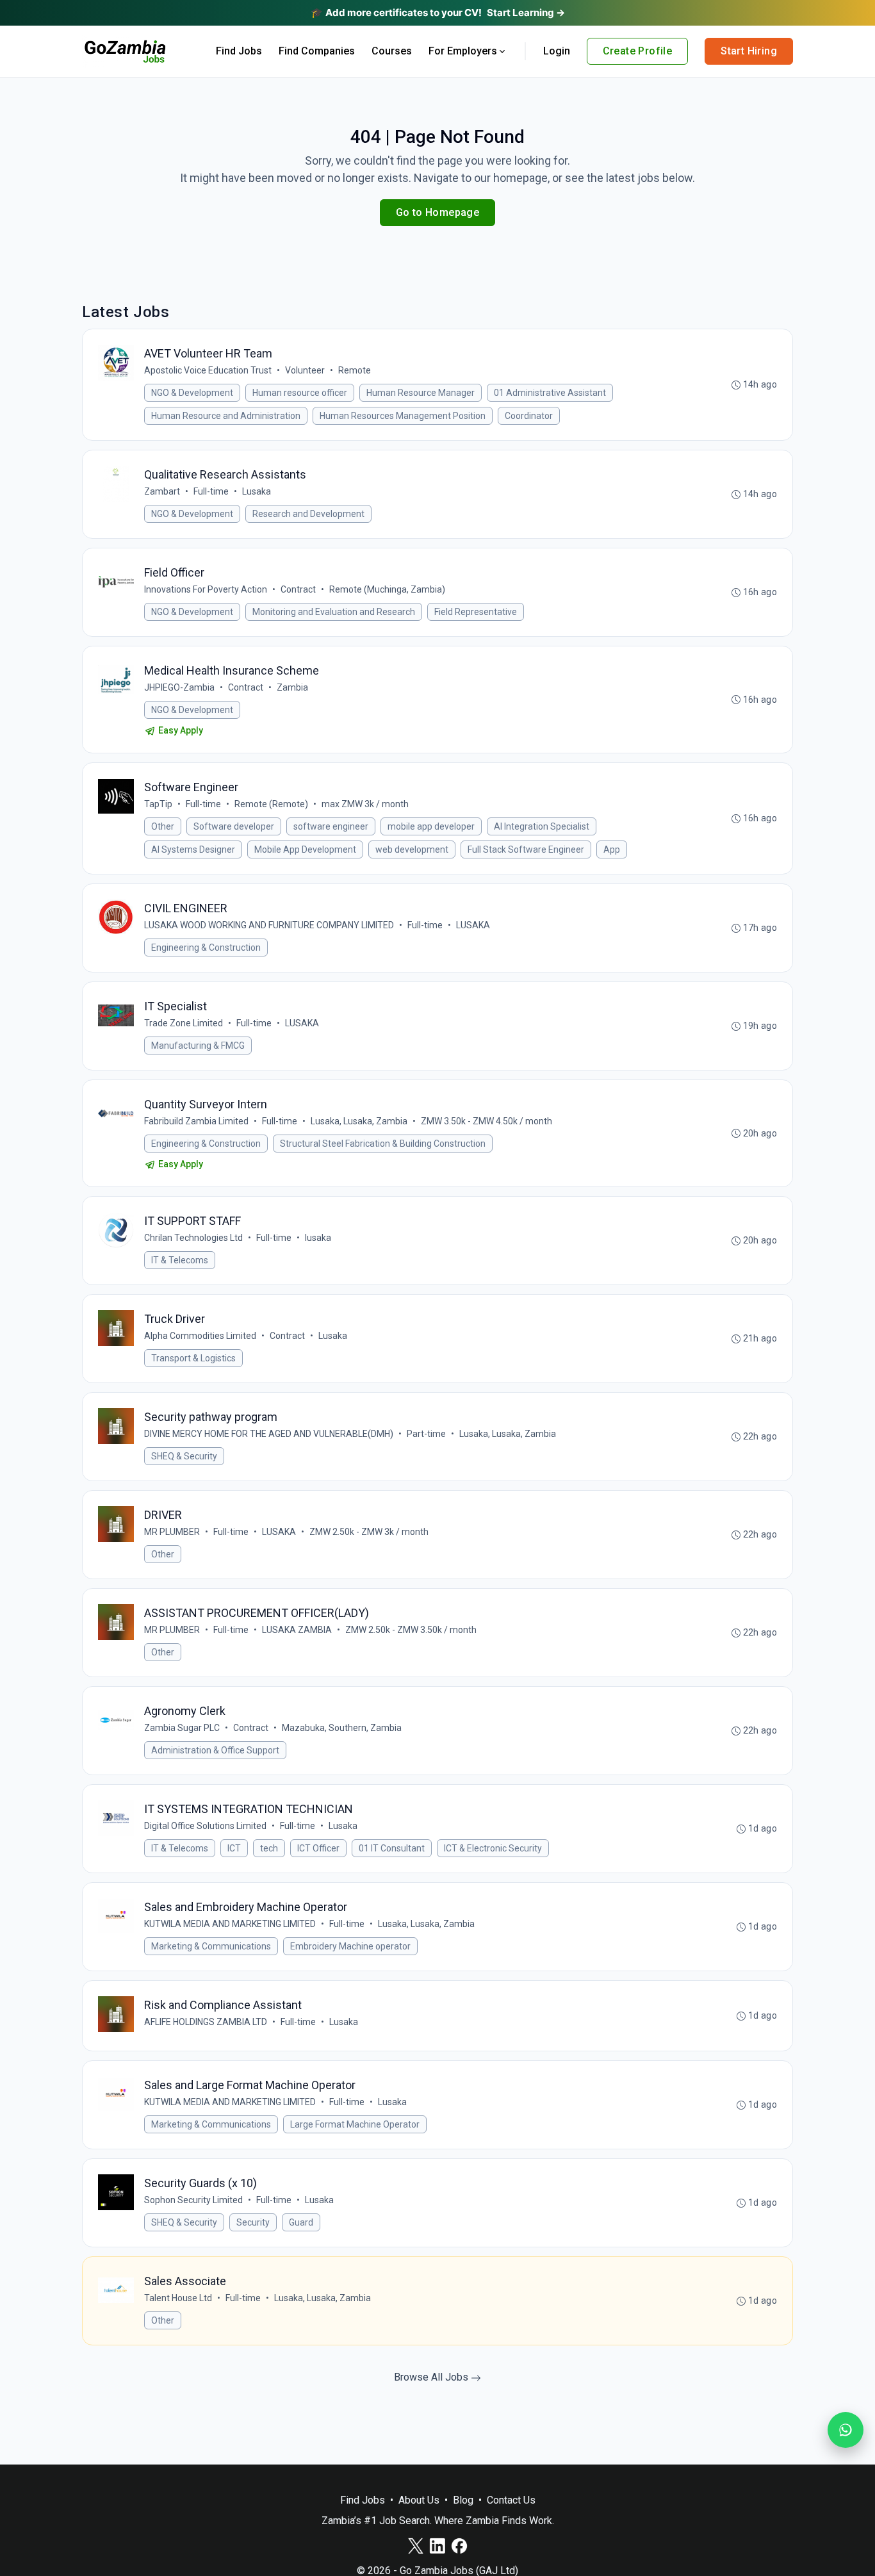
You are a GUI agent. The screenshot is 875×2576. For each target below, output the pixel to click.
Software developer (234, 826)
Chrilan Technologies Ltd (193, 1238)
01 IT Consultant (392, 1848)
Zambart (162, 491)
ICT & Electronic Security (493, 1848)
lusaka (318, 1238)
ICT (234, 1848)
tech (269, 1848)
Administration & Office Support (215, 1750)
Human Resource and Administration (226, 416)
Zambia (292, 687)
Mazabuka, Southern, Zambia (342, 1728)
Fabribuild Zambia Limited (196, 1121)
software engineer (331, 826)
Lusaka (257, 491)
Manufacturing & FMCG (198, 1046)
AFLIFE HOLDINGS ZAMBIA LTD (206, 2022)
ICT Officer (318, 1848)
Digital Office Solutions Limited (205, 1826)
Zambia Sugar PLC (182, 1728)
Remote (355, 370)
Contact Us (511, 2500)
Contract (298, 589)
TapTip (158, 804)
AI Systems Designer (193, 849)
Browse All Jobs (432, 2377)
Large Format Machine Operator (355, 2124)
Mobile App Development (305, 849)
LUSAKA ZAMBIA (297, 1630)
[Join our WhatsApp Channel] (846, 2430)
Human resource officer (300, 393)
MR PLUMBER (172, 1532)
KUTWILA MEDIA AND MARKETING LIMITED (230, 1924)
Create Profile (638, 51)
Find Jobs (239, 51)
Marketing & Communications (211, 1946)
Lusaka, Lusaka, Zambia (359, 1121)
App (612, 849)
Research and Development (308, 514)
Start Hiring (749, 51)
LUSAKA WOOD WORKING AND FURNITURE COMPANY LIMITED (269, 925)
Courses (392, 51)
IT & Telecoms (180, 1260)
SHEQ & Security (184, 1456)
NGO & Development (192, 393)
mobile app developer (431, 826)
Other (163, 826)
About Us (419, 2500)
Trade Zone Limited (184, 1023)
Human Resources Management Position (403, 416)
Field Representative (476, 612)
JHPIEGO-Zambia (179, 687)
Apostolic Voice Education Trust (208, 370)
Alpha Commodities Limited (200, 1336)
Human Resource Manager (421, 393)
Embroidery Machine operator (350, 1946)
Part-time (426, 1434)
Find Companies (317, 51)
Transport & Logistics (193, 1358)
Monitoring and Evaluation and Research (334, 612)
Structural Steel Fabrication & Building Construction (383, 1144)
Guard (301, 2222)
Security (253, 2222)
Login (557, 51)
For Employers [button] (463, 51)
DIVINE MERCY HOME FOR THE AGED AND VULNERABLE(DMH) (269, 1434)
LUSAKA (473, 925)
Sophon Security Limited (193, 2200)
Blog (463, 2500)
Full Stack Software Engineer (526, 849)
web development (412, 849)
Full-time (211, 491)
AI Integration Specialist (542, 826)
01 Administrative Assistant (550, 393)
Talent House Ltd (178, 2298)
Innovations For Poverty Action (206, 589)
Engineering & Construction (206, 948)
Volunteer (305, 370)
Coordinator (529, 416)
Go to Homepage (438, 212)
